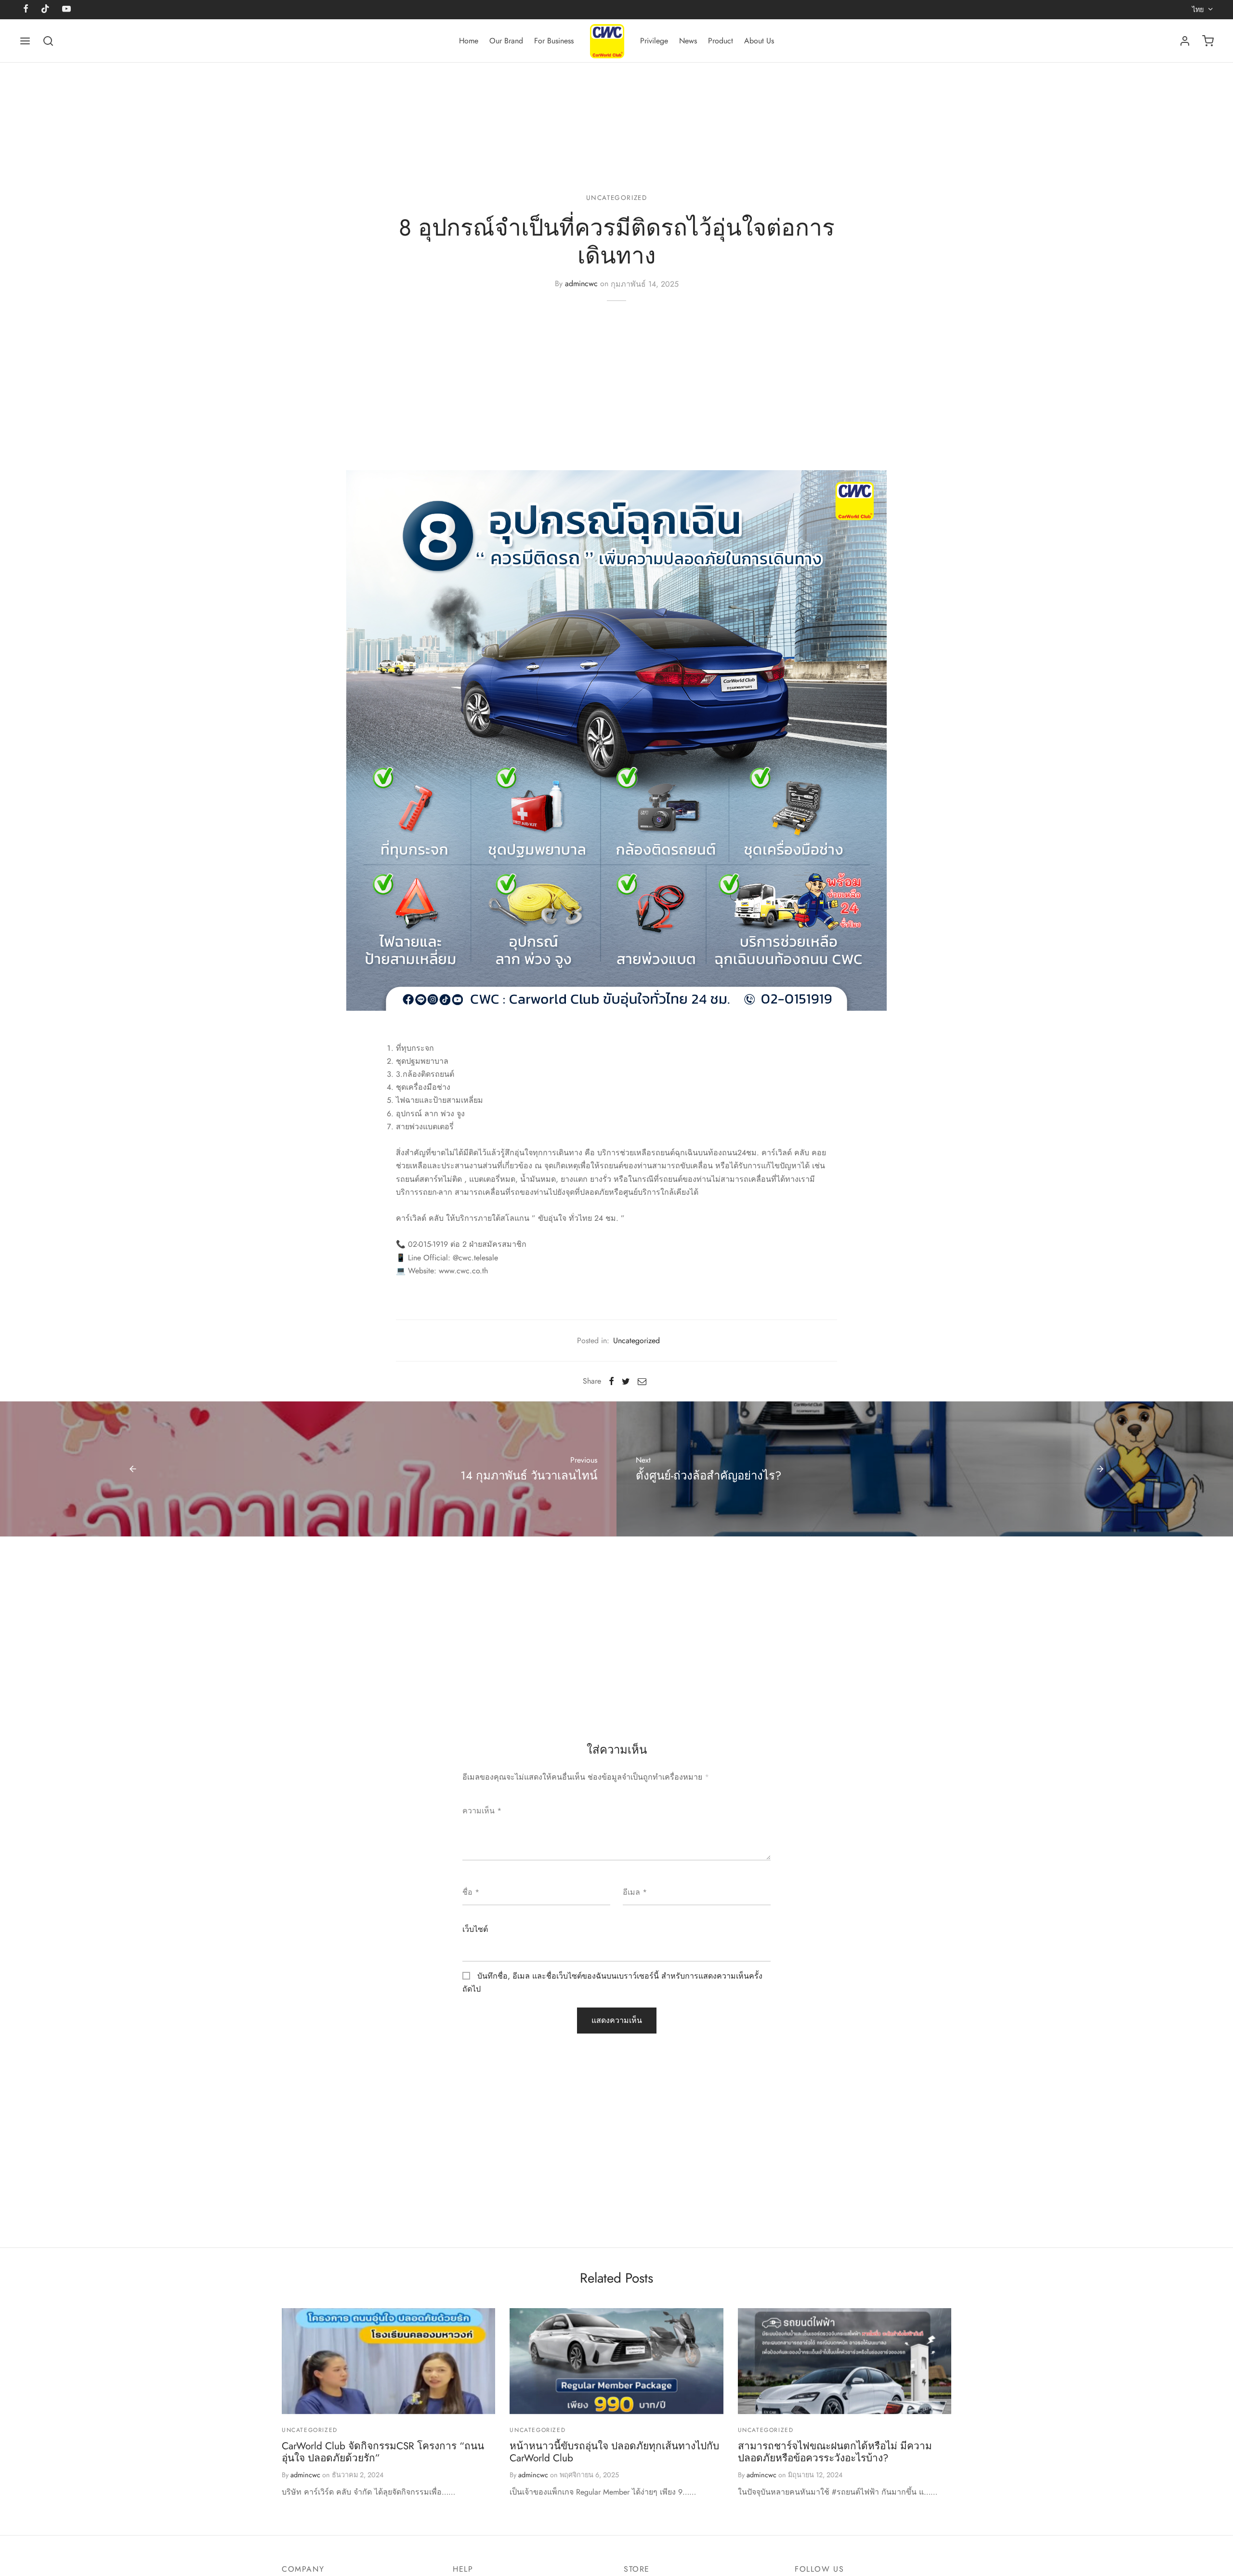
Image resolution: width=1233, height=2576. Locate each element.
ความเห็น (482, 1811)
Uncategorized (617, 198)
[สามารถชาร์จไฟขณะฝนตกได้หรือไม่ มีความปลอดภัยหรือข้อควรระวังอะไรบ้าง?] (845, 2361)
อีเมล (635, 1892)
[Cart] (1208, 41)
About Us (759, 41)
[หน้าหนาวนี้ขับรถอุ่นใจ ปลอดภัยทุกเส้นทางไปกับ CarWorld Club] (616, 2361)
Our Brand (506, 41)
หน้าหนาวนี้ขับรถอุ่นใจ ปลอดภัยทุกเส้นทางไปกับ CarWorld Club (614, 2452)
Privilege (654, 41)
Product (721, 41)
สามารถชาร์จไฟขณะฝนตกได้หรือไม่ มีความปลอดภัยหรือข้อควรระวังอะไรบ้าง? (835, 2452)
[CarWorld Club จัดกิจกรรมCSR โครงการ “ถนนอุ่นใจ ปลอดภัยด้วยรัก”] (388, 2361)
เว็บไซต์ (475, 1929)
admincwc (581, 284)
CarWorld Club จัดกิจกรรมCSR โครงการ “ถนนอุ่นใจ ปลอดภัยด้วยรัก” (383, 2452)
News (688, 41)
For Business (554, 41)
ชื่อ (471, 1892)
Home (469, 41)
